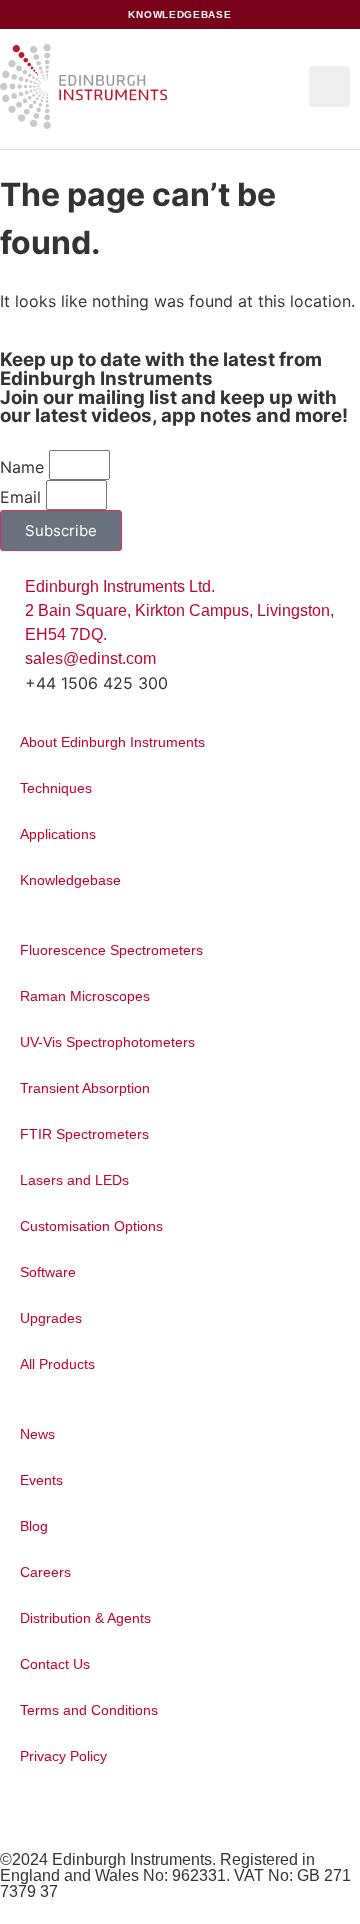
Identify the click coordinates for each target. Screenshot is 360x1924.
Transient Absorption (85, 1088)
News (37, 1434)
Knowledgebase (70, 880)
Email (20, 497)
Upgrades (51, 1318)
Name (22, 467)
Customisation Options (91, 1226)
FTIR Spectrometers (84, 1134)
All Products (57, 1364)
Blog (34, 1526)
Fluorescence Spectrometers (111, 950)
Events (41, 1480)
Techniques (56, 788)
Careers (45, 1572)
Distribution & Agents (85, 1618)
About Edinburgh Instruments (112, 742)
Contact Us (55, 1664)
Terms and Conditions (89, 1710)
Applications (58, 834)
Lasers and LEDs (74, 1180)
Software (48, 1272)
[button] (329, 86)
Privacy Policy (63, 1756)
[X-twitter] (16, 1815)
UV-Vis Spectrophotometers (107, 1042)
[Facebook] (33, 1815)
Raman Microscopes (85, 996)
